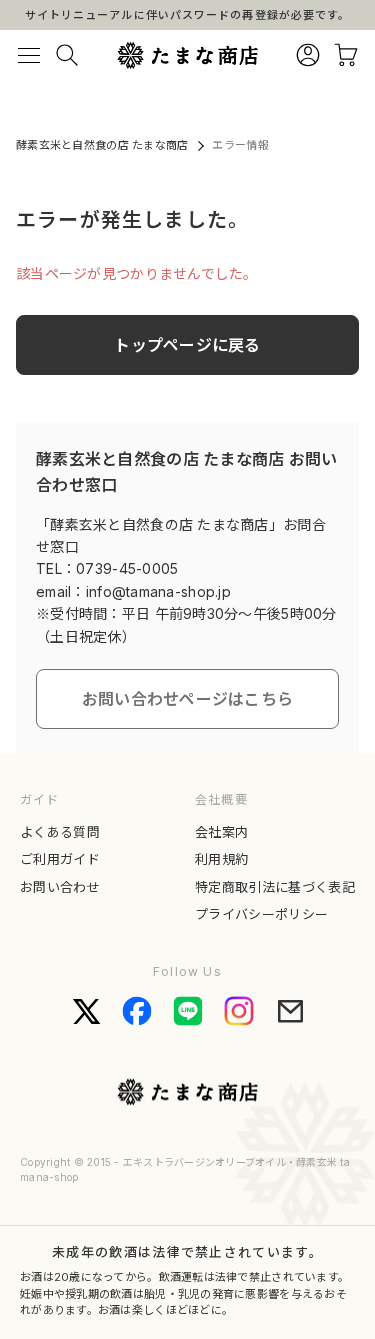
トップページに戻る (187, 345)
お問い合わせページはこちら (188, 699)
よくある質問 (60, 832)
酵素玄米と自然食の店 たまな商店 (102, 145)
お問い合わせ (60, 887)
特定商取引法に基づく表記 (275, 887)
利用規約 (221, 859)
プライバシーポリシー (261, 914)
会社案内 (221, 832)
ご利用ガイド (60, 859)
